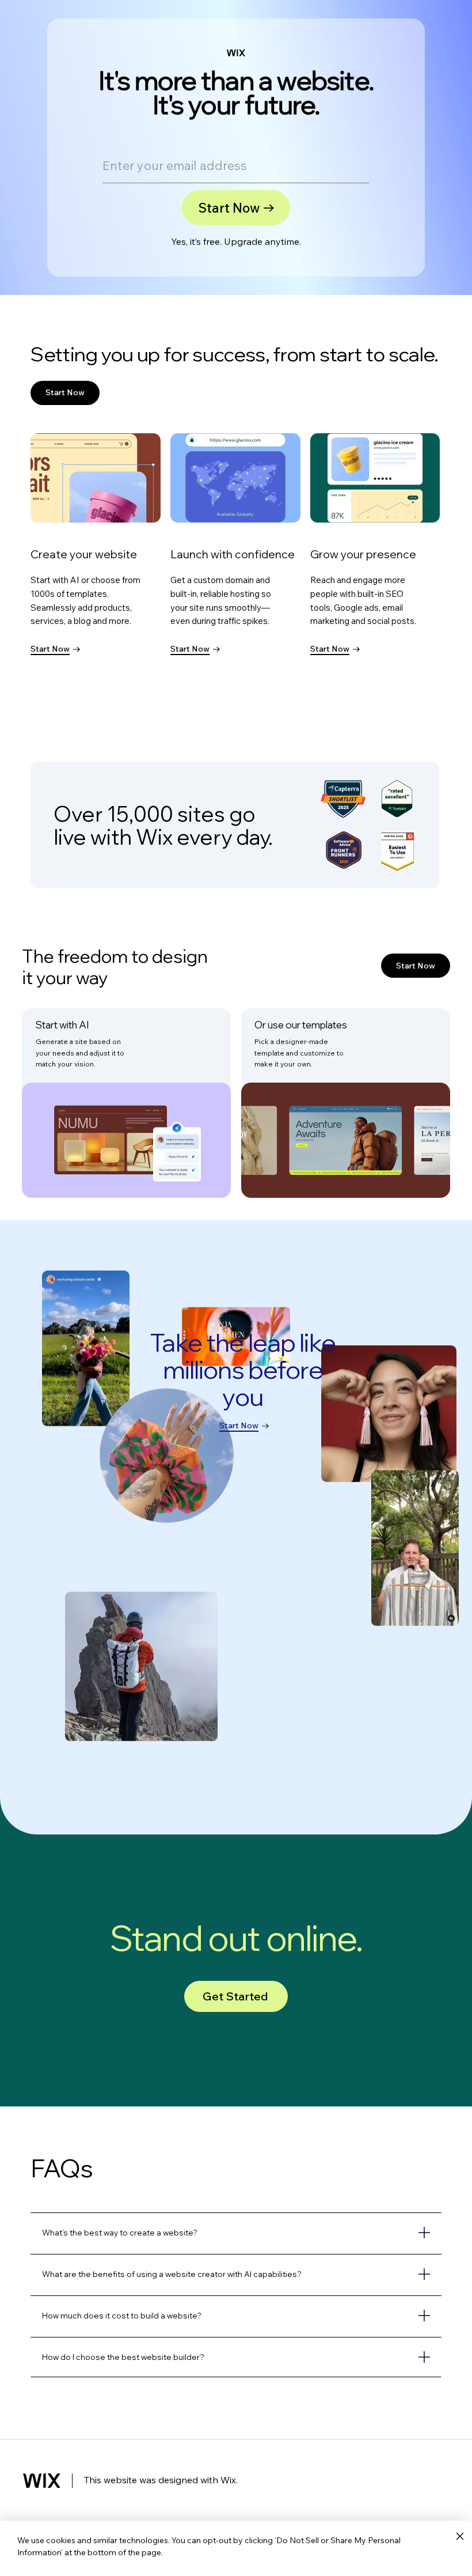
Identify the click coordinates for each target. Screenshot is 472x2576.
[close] (460, 2537)
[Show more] (236, 2233)
